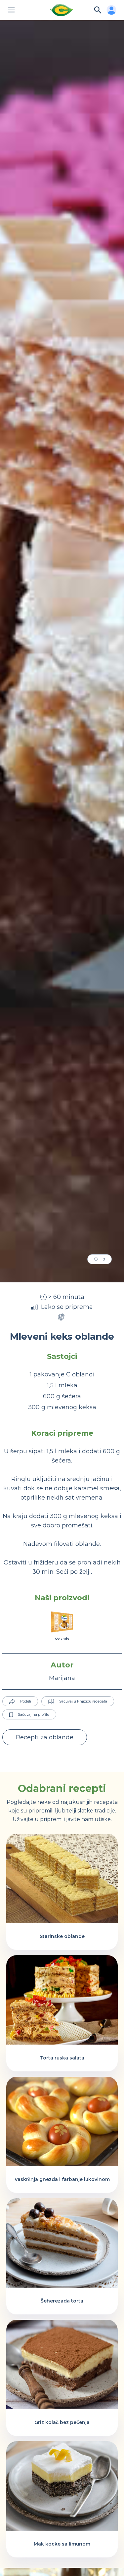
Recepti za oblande (45, 1737)
